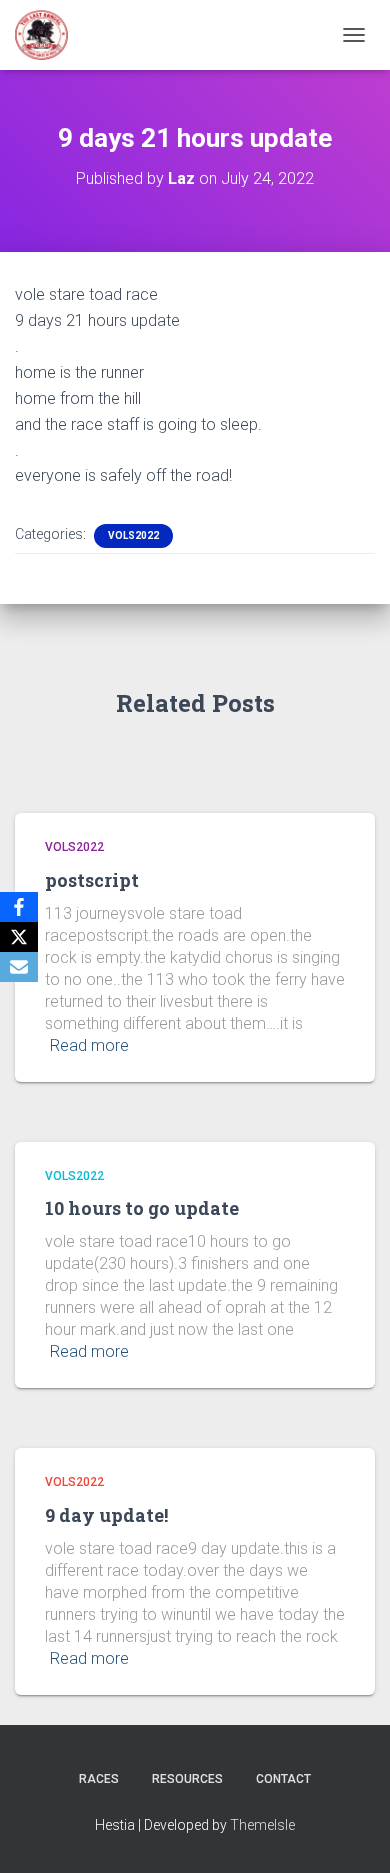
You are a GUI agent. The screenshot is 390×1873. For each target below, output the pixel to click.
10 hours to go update (142, 1208)
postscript (92, 880)
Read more (89, 1045)
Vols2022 (133, 535)
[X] (19, 937)
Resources (187, 1779)
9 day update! (106, 1515)
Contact (283, 1779)
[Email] (19, 967)
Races (99, 1779)
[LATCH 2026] (49, 35)
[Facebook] (19, 907)
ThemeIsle (262, 1825)
